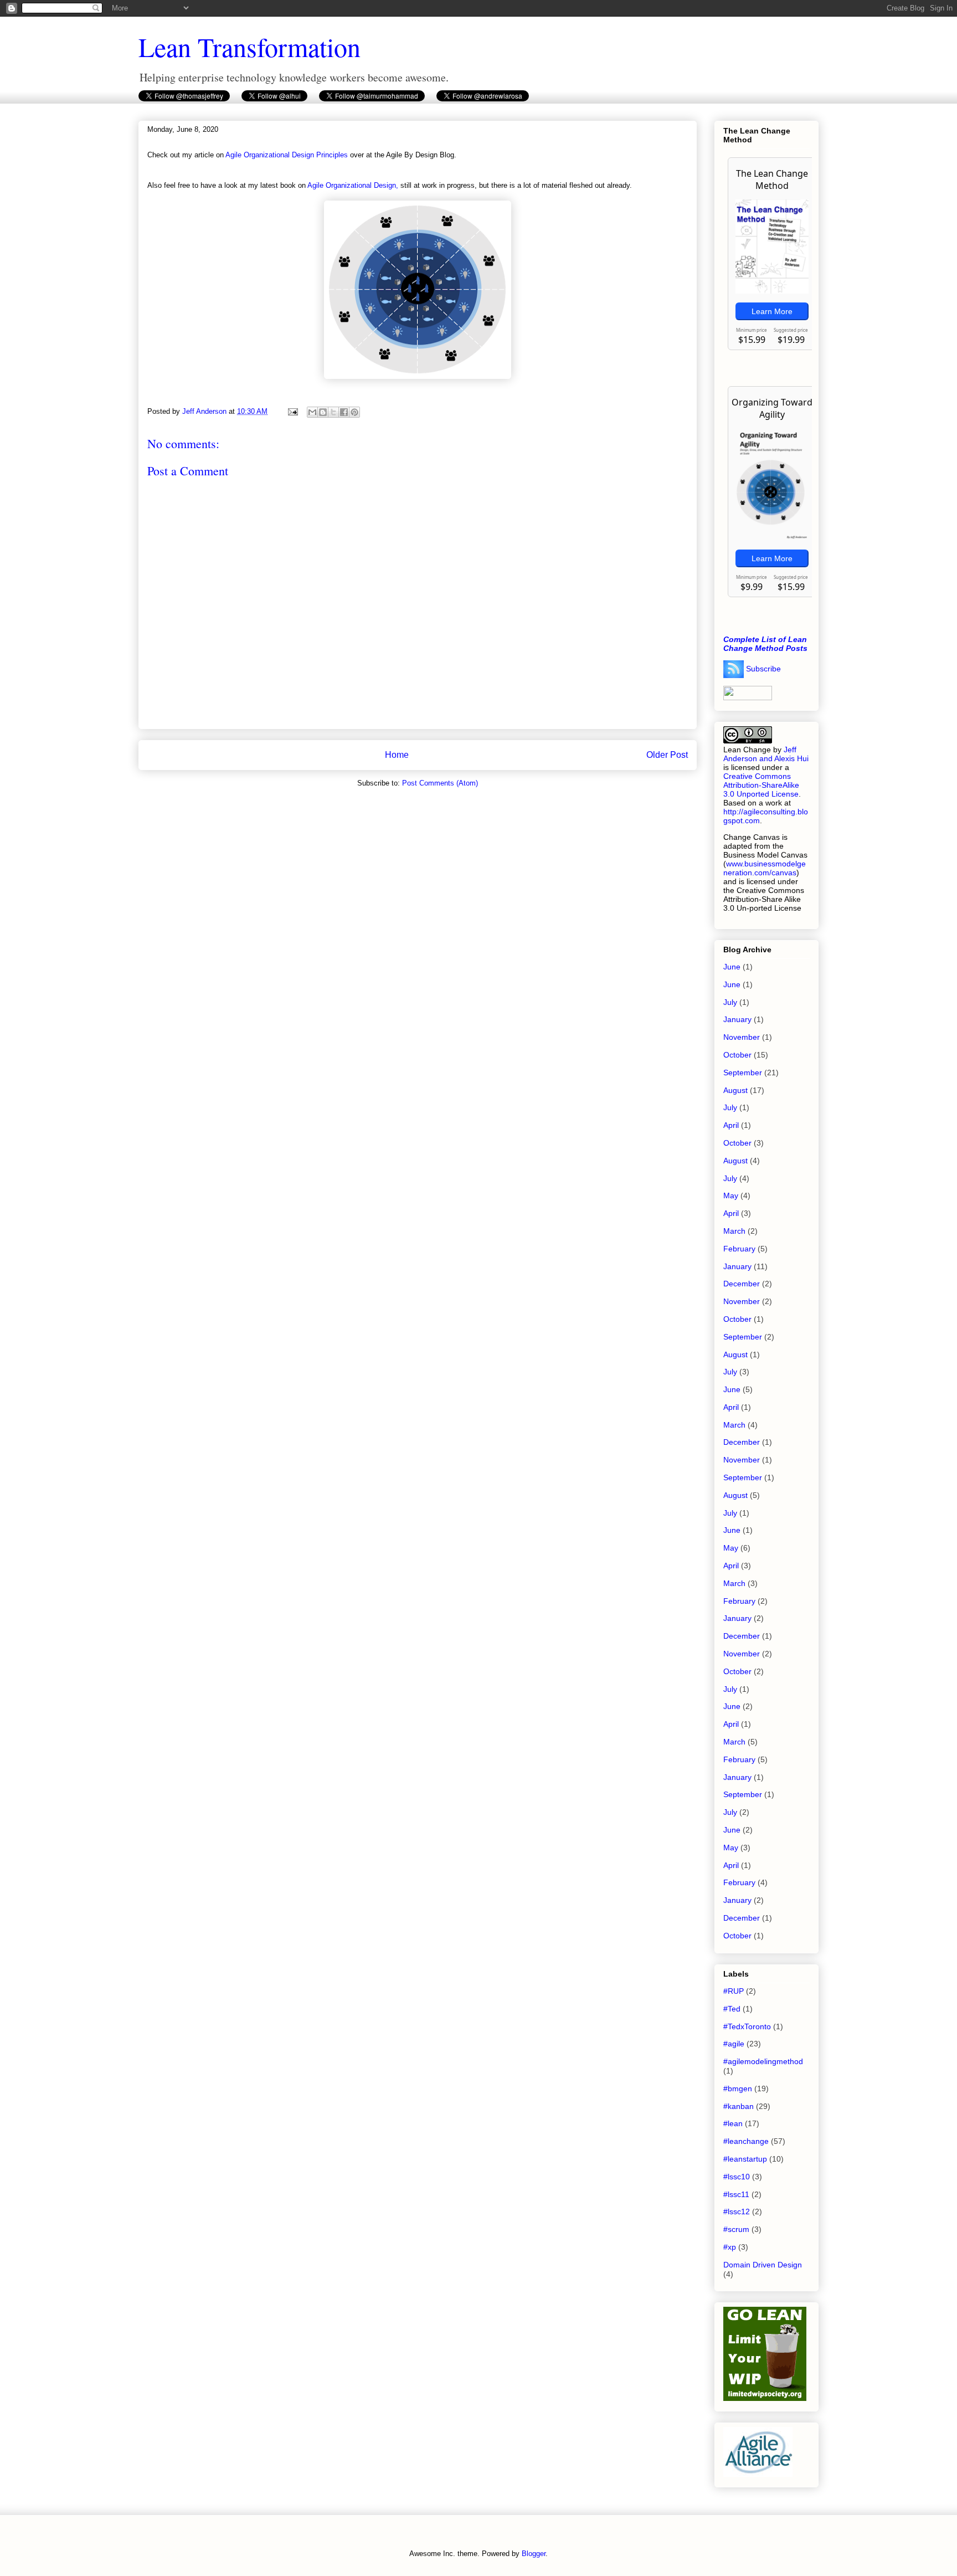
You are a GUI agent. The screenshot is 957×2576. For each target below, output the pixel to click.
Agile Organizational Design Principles (287, 155)
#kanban (739, 2106)
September (743, 1073)
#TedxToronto (747, 2026)
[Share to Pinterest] (354, 412)
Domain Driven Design (763, 2265)
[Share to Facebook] (344, 412)
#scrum (736, 2229)
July (730, 1002)
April (731, 1125)
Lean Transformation (249, 47)
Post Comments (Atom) (440, 783)
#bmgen (738, 2088)
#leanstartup (745, 2159)
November (742, 1037)
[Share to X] (333, 412)
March (734, 1231)
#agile (734, 2044)
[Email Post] (292, 411)
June (732, 967)
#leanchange (746, 2141)
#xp (730, 2247)
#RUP (734, 1991)
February (739, 1249)
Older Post (667, 755)
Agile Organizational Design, (353, 185)
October (737, 1055)
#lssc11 (736, 2194)
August (735, 1090)
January (737, 1019)
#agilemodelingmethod (763, 2061)
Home (397, 755)
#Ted (732, 2009)
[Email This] (312, 412)
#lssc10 (737, 2177)
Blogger (534, 2554)
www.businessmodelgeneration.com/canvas (765, 868)
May (731, 1195)
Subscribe (763, 668)
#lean (733, 2123)
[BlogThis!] (323, 412)
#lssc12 (737, 2211)
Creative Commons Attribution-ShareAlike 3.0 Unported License (761, 785)
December (742, 1284)
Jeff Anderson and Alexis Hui (766, 754)
